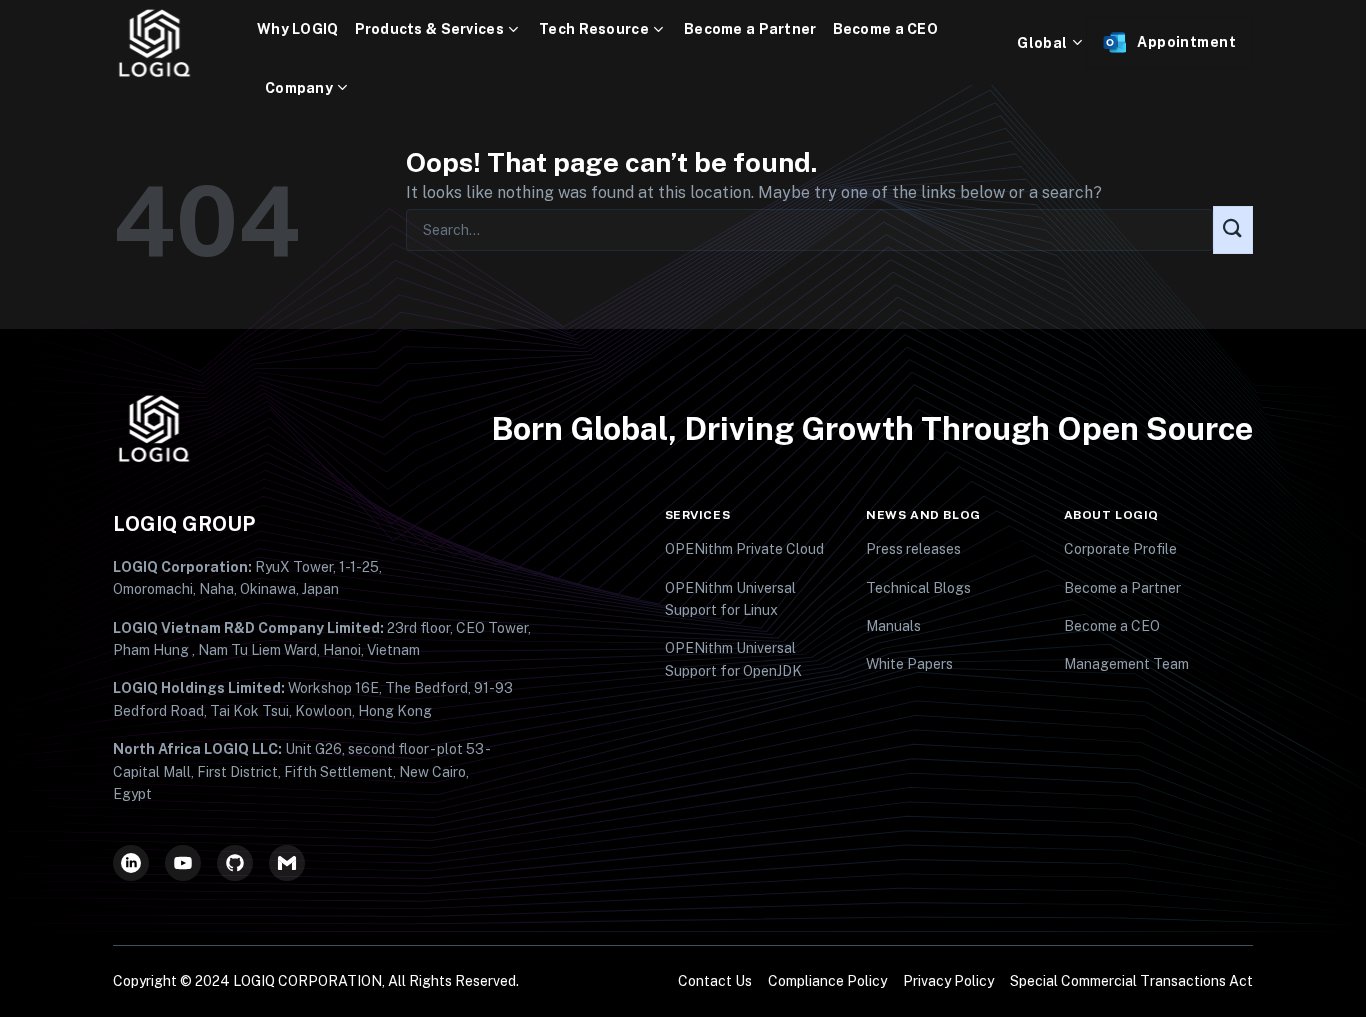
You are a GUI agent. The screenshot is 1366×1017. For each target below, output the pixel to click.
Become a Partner (750, 29)
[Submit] (1233, 230)
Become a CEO (885, 29)
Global (1042, 43)
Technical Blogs (918, 588)
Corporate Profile (1120, 549)
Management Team (1126, 664)
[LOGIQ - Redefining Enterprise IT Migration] (185, 43)
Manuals (893, 626)
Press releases (913, 549)
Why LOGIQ (298, 29)
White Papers (909, 664)
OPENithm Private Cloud (744, 549)
